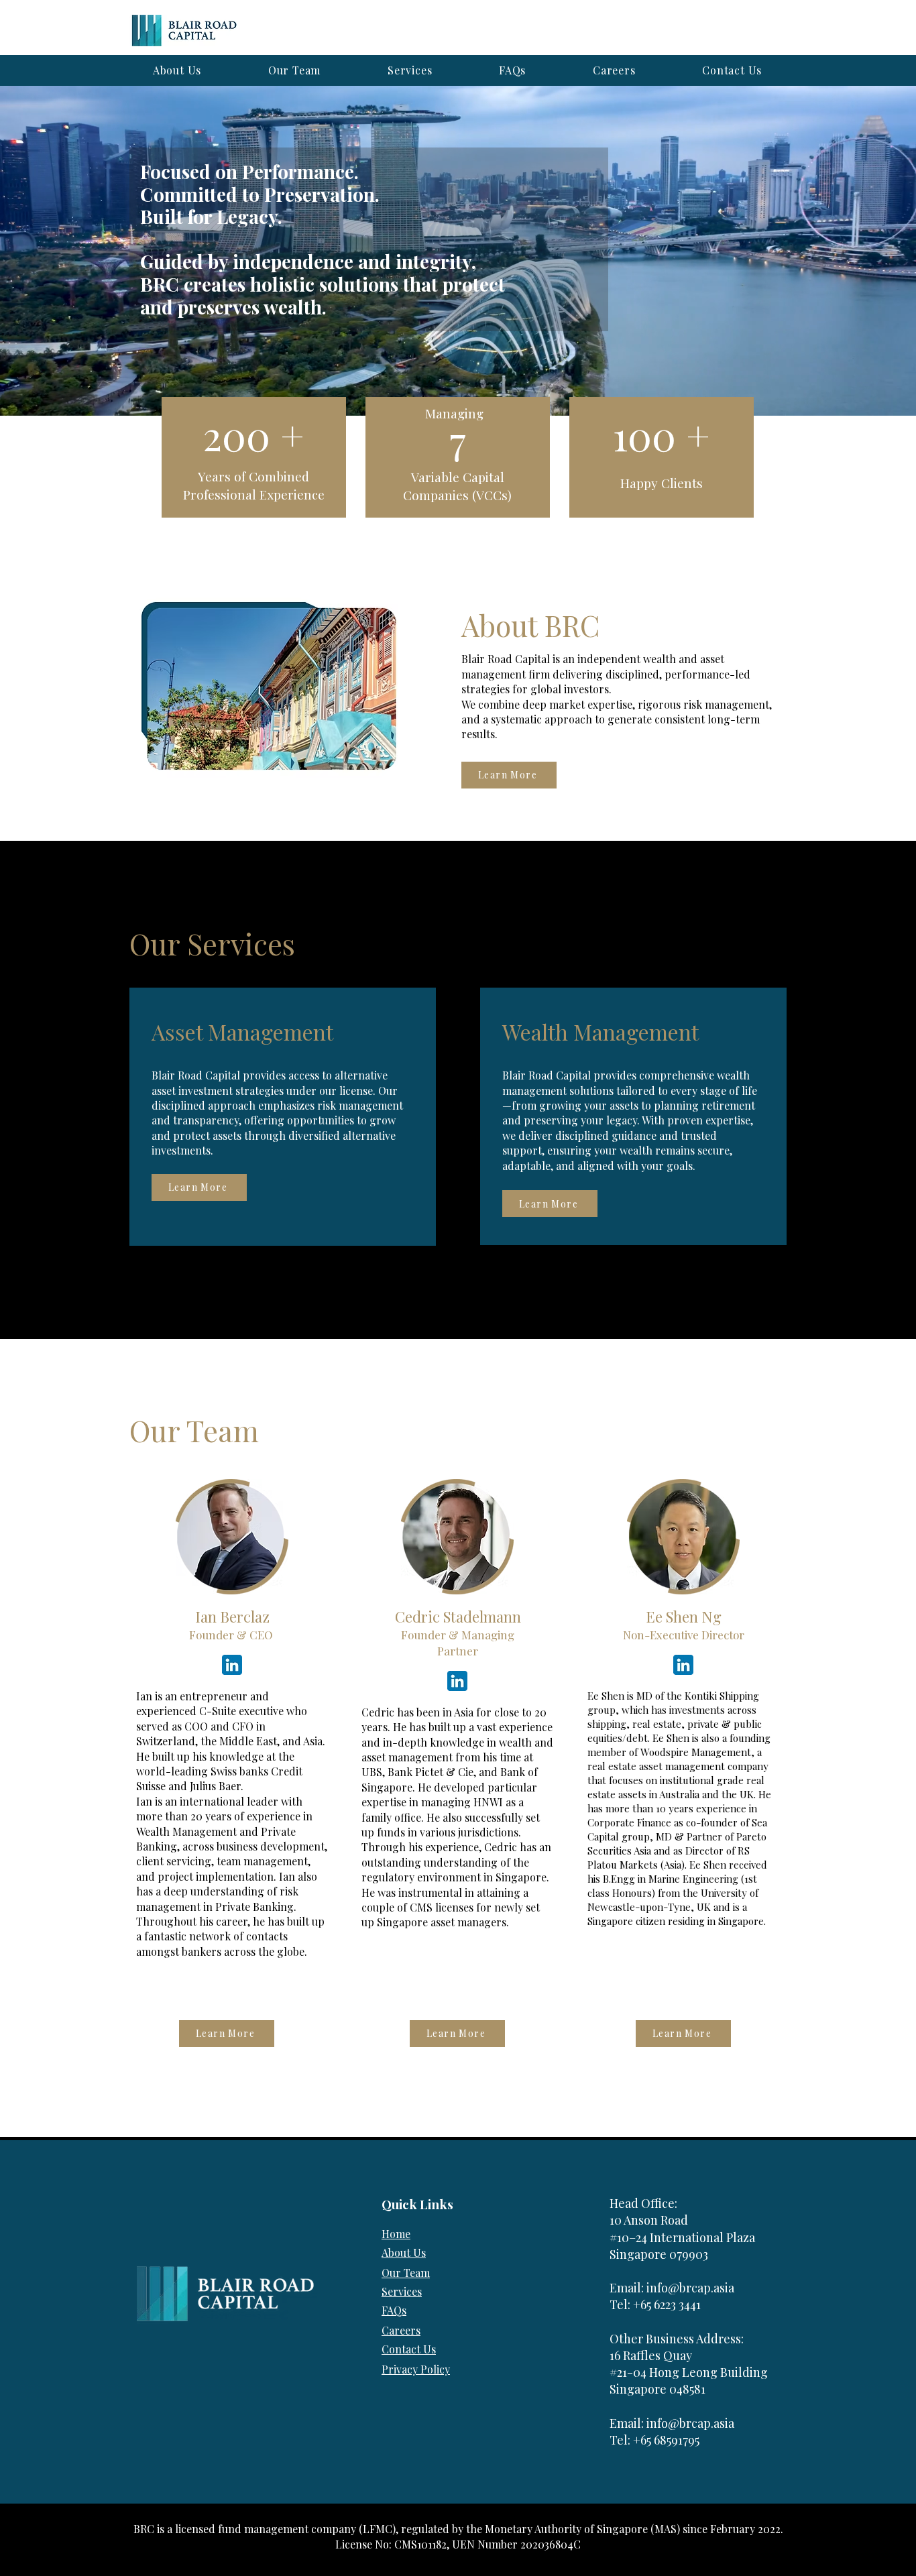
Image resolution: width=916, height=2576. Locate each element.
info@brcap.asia (690, 2423)
